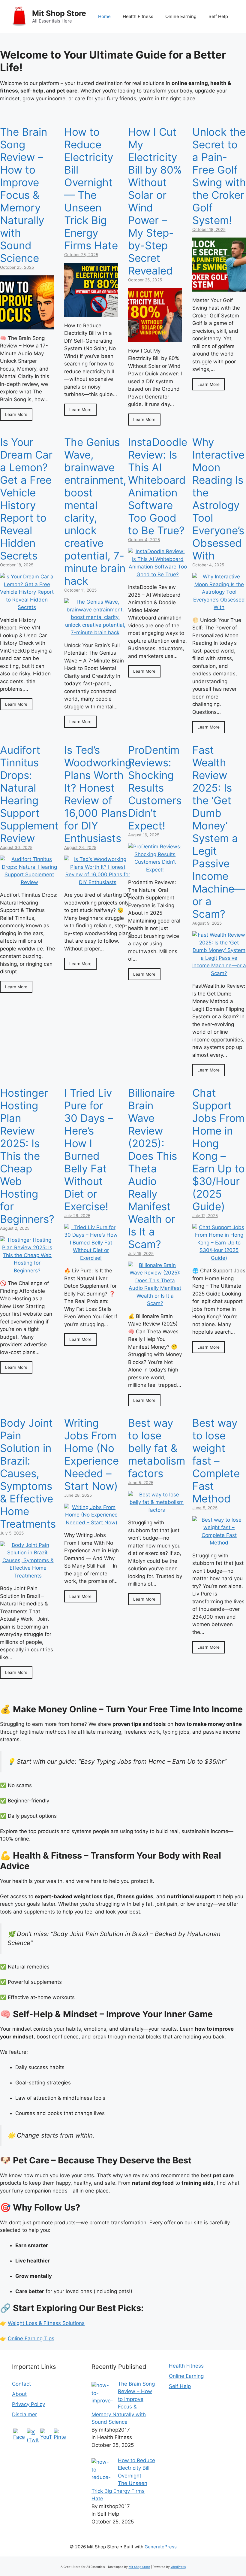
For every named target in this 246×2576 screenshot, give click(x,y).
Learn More (16, 414)
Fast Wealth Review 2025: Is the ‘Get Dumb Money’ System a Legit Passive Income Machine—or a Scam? (219, 832)
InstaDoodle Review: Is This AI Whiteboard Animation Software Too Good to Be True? (158, 486)
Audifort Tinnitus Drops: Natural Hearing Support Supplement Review (29, 794)
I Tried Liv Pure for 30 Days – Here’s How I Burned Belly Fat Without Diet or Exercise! (89, 1150)
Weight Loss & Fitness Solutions (46, 2323)
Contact (21, 2384)
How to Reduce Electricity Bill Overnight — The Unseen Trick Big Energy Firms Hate (91, 189)
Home (104, 16)
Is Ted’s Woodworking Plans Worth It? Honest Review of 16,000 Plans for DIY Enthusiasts (98, 794)
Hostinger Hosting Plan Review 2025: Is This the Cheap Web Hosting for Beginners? (27, 1156)
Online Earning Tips (31, 2338)
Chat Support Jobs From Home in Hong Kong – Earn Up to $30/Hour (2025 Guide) (219, 1150)
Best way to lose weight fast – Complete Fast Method (216, 1461)
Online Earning (181, 16)
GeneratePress (161, 2547)
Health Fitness (138, 16)
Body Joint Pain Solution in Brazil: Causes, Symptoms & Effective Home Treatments (28, 1473)
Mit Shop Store (59, 13)
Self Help (218, 16)
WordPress (178, 2567)
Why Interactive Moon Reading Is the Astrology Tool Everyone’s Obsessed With (218, 499)
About (19, 2394)
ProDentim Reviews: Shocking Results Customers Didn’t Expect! (155, 788)
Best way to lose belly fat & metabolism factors (157, 1448)
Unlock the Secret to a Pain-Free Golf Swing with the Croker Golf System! (219, 176)
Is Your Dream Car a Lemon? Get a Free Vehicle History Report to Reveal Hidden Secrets (26, 499)
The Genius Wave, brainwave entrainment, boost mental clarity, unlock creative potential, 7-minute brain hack (95, 511)
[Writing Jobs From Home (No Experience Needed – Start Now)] (91, 1523)
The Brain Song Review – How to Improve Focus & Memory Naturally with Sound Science (24, 195)
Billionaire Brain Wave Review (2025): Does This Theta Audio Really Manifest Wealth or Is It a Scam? (153, 1168)
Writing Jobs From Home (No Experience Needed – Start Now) (91, 1454)
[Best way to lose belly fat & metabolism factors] (157, 1510)
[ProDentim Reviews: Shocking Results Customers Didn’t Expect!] (155, 870)
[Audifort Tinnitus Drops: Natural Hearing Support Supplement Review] (29, 882)
